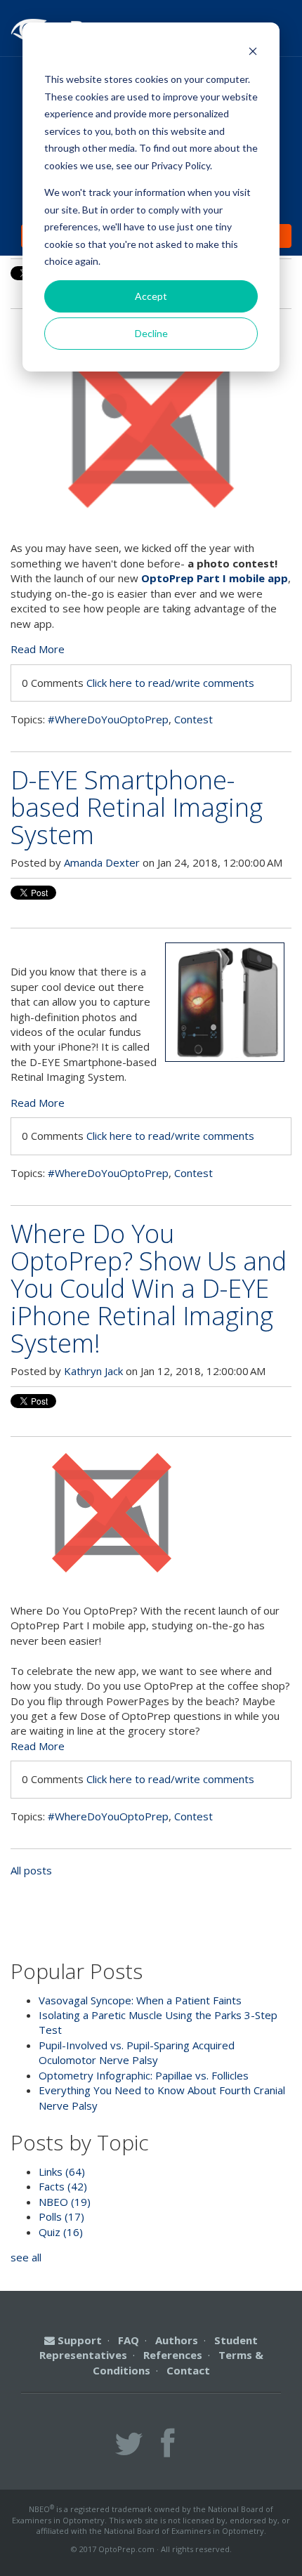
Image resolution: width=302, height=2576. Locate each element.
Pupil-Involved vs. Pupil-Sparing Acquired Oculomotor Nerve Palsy (137, 2052)
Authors (177, 2340)
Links (62, 2171)
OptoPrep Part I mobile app (215, 578)
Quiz (61, 2232)
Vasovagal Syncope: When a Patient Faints (140, 2000)
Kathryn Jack (93, 1371)
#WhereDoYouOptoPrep (108, 719)
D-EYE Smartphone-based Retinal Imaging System (137, 807)
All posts (31, 1870)
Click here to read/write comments (170, 683)
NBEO (65, 2202)
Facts (63, 2186)
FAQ (129, 2340)
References (173, 2355)
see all (26, 2257)
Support (78, 2340)
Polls (61, 2216)
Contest (193, 719)
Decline (151, 333)
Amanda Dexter (102, 862)
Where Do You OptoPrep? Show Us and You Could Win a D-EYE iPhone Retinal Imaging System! (149, 1288)
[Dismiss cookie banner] (253, 53)
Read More (38, 649)
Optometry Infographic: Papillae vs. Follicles (144, 2075)
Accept (151, 296)
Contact (188, 2370)
